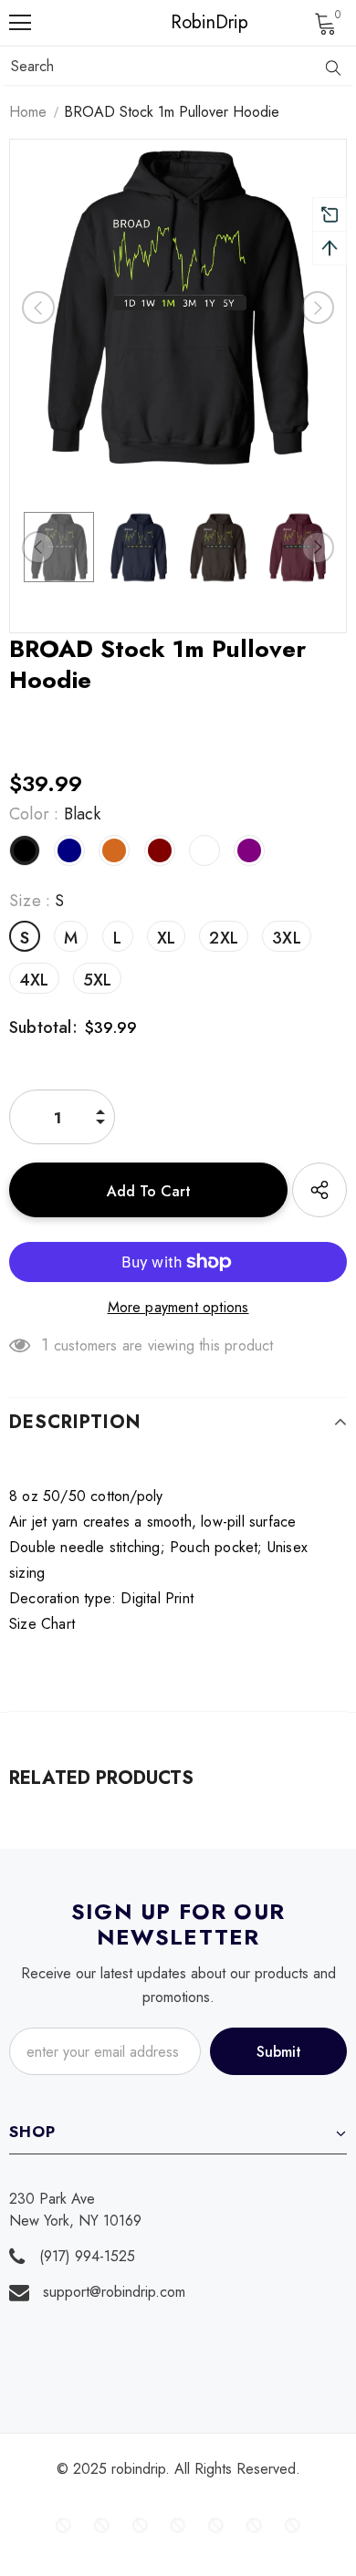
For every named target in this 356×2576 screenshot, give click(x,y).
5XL (98, 980)
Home (28, 112)
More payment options (178, 1307)
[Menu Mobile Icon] (20, 23)
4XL (34, 980)
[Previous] (38, 308)
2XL (224, 938)
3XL (287, 938)
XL (166, 938)
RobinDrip (183, 23)
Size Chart (42, 1624)
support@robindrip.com (114, 2292)
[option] (178, 308)
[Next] (318, 308)
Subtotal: (43, 1027)
